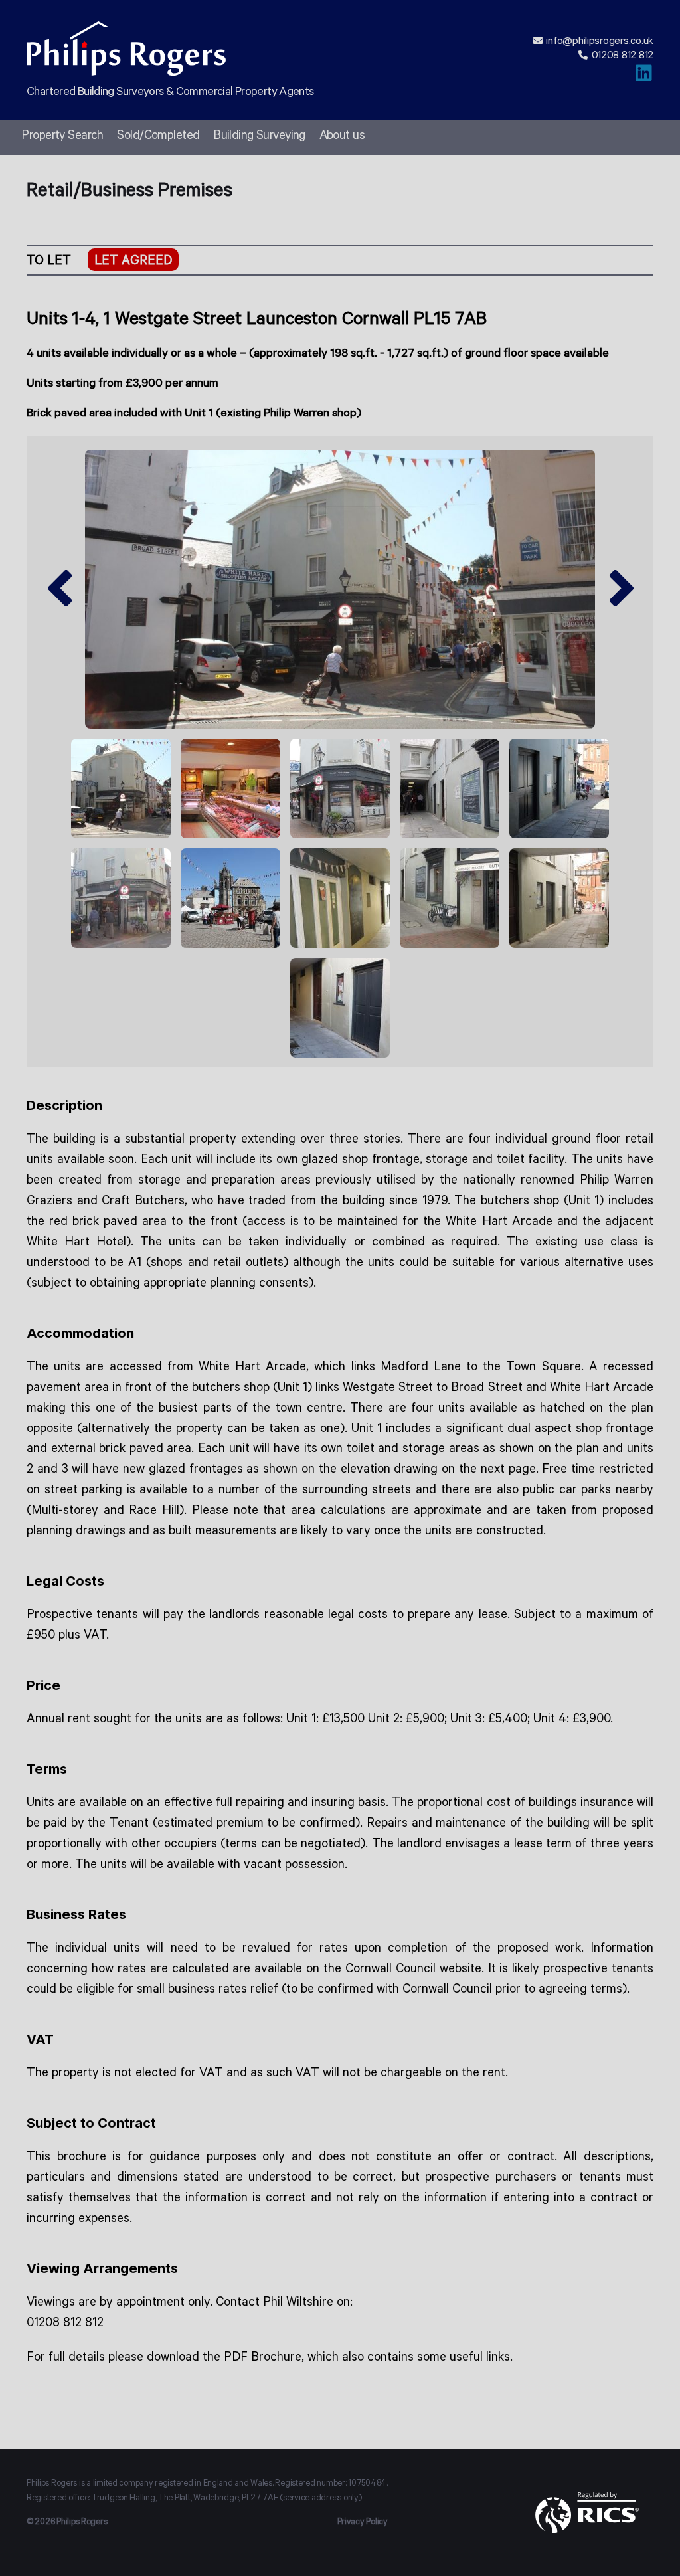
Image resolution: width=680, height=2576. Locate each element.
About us (342, 137)
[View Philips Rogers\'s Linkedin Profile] (644, 78)
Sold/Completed (158, 137)
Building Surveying (259, 137)
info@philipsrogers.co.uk (600, 42)
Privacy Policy (363, 2523)
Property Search (62, 137)
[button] (58, 590)
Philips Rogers (82, 2523)
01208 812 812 (623, 56)
